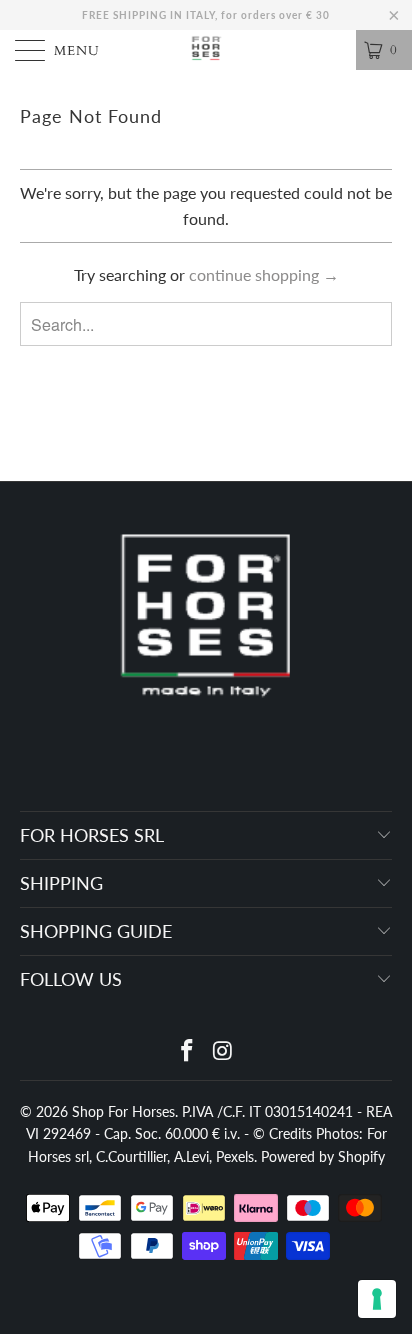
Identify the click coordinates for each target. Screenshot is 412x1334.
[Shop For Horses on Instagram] (223, 1051)
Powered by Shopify (323, 1156)
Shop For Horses (123, 1111)
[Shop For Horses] (206, 50)
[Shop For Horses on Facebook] (187, 1051)
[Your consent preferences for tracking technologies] (377, 1299)
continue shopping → (264, 274)
